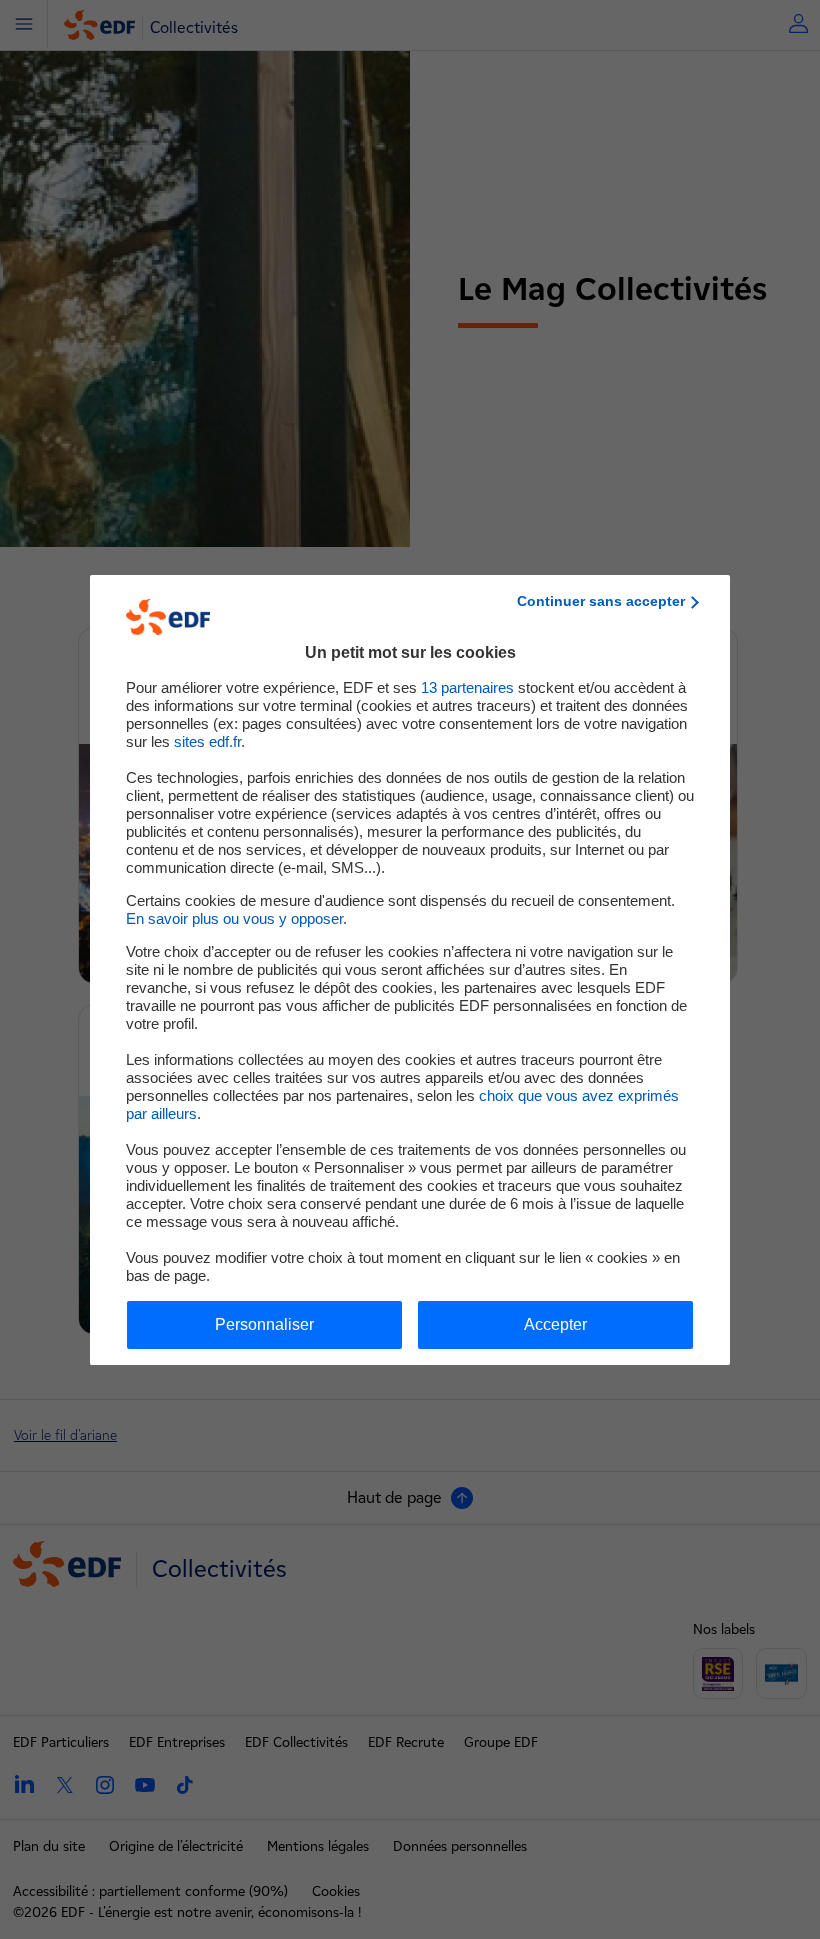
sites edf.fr (207, 741)
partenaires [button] (467, 687)
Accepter (555, 1324)
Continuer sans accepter (601, 601)
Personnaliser (264, 1324)
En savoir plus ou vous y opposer (234, 918)
